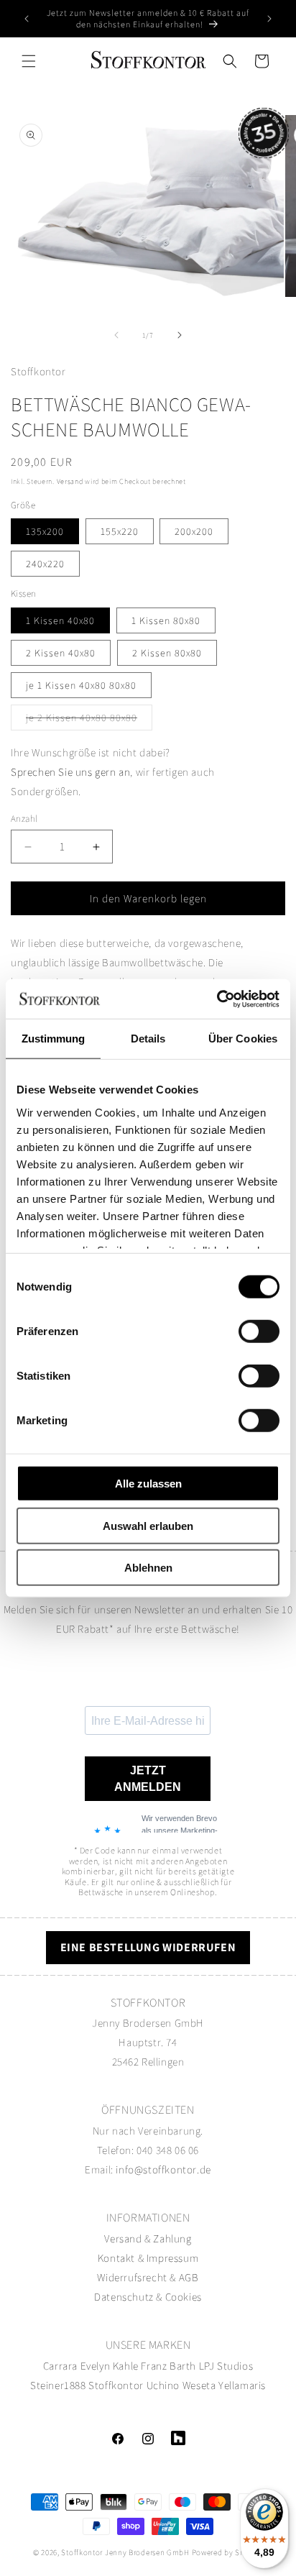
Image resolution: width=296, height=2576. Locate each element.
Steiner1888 (58, 2385)
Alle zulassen (148, 1484)
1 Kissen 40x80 (60, 620)
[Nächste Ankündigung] (269, 19)
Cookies (184, 2297)
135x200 (45, 531)
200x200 (194, 531)
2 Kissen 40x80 (61, 653)
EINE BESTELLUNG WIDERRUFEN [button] (148, 1947)
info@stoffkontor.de (163, 2169)
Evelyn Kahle (110, 2366)
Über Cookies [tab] (243, 1039)
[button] (29, 61)
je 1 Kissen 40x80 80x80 (81, 685)
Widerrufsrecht (132, 2277)
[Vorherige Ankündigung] (27, 19)
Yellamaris (242, 2385)
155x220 (120, 531)
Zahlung (172, 2238)
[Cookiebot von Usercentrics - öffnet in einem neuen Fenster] (217, 999)
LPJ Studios (226, 2366)
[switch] (259, 1331)
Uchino (163, 2385)
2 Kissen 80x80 (167, 653)
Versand (70, 481)
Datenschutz (124, 2297)
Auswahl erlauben (148, 1525)
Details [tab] (148, 1039)
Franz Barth (168, 2366)
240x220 (45, 564)
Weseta (199, 2385)
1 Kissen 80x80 (166, 620)
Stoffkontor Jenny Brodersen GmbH (125, 2552)
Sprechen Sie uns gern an (70, 772)
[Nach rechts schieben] (180, 335)
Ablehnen (148, 1568)
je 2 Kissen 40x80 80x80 (89, 720)
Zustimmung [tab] (54, 1039)
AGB (189, 2277)
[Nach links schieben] (116, 335)
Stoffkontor (116, 2385)
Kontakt (118, 2258)
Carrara (60, 2366)
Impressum (172, 2258)
